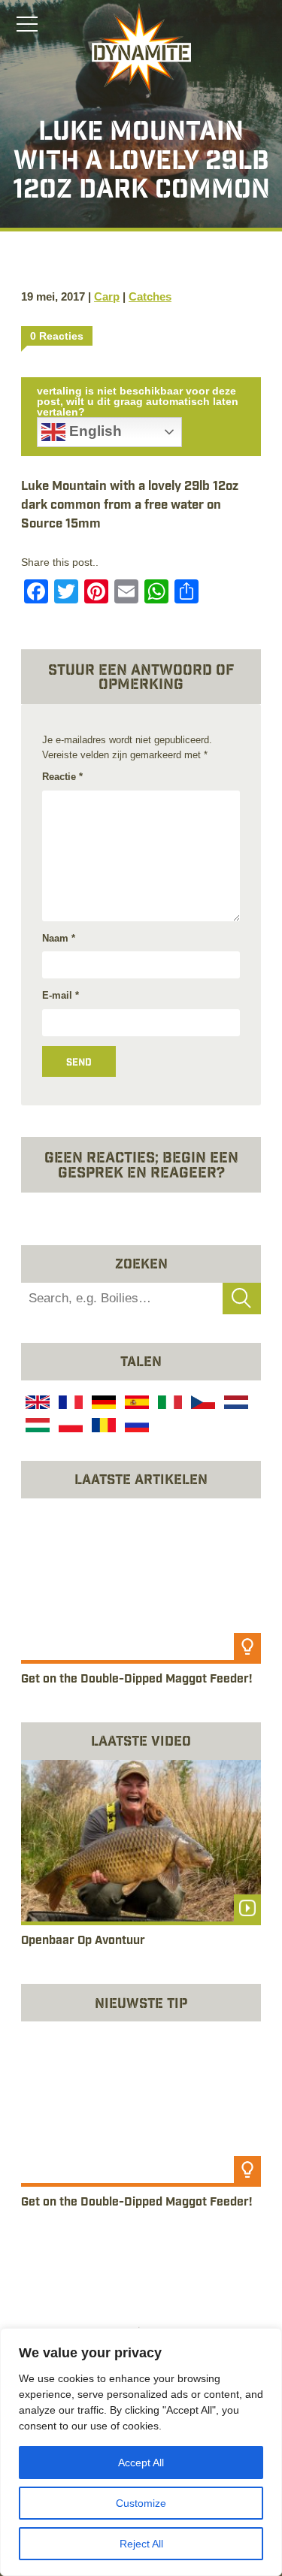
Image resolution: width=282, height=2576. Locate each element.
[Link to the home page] (141, 50)
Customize (141, 2503)
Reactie (62, 777)
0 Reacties (57, 336)
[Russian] (135, 1428)
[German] (102, 1404)
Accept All (141, 2463)
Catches (150, 296)
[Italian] (168, 1404)
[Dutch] (235, 1404)
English (94, 431)
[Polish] (69, 1428)
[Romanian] (102, 1428)
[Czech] (202, 1404)
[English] (36, 1404)
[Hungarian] (36, 1428)
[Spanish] (135, 1404)
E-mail (61, 995)
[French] (69, 1404)
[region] (141, 2452)
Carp (107, 296)
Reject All (141, 2544)
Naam (59, 938)
